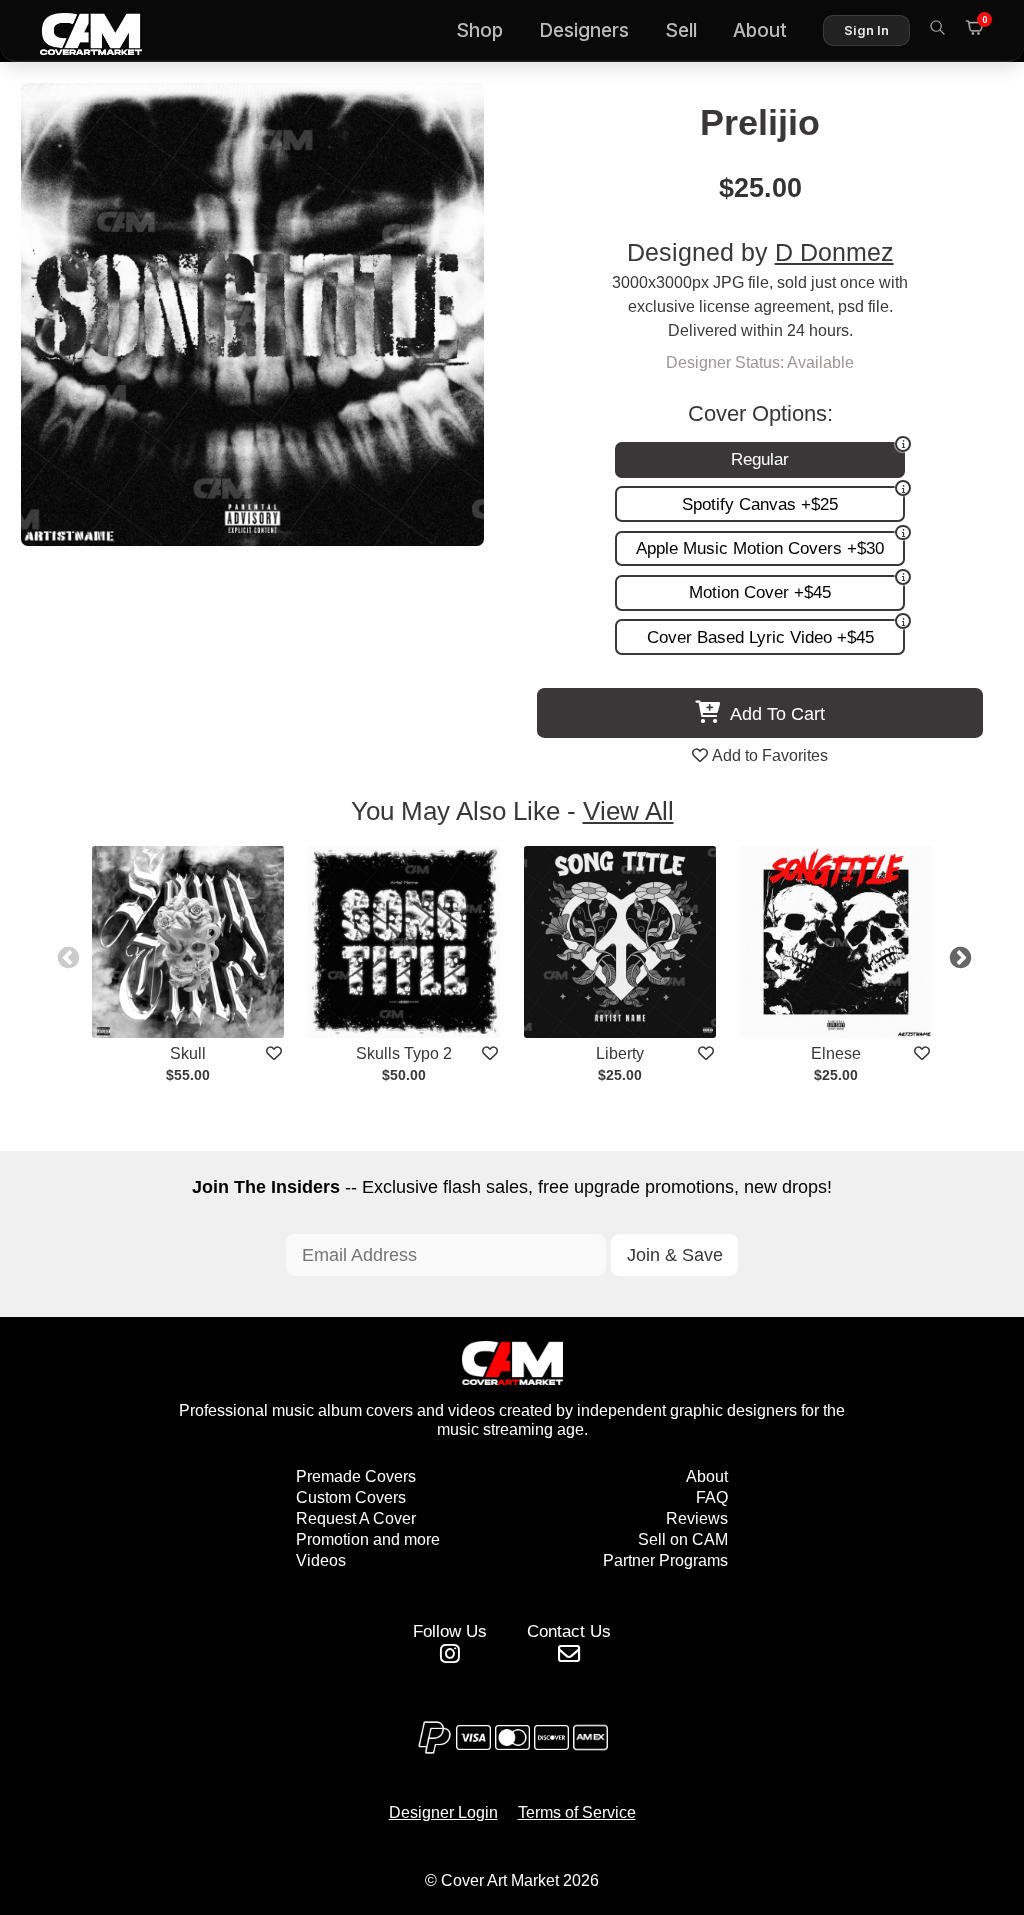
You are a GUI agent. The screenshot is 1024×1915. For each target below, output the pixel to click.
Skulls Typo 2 (404, 1053)
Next (958, 956)
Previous (66, 956)
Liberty (620, 1053)
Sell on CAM (683, 1539)
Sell (681, 30)
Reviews (697, 1518)
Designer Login (443, 1812)
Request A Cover (356, 1518)
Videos (321, 1560)
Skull (188, 1053)
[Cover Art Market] (75, 31)
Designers (584, 30)
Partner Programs (665, 1560)
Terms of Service (577, 1812)
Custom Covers (351, 1497)
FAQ (712, 1497)
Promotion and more (368, 1539)
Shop (479, 30)
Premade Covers (356, 1476)
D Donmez (834, 252)
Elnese (836, 1053)
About (760, 30)
